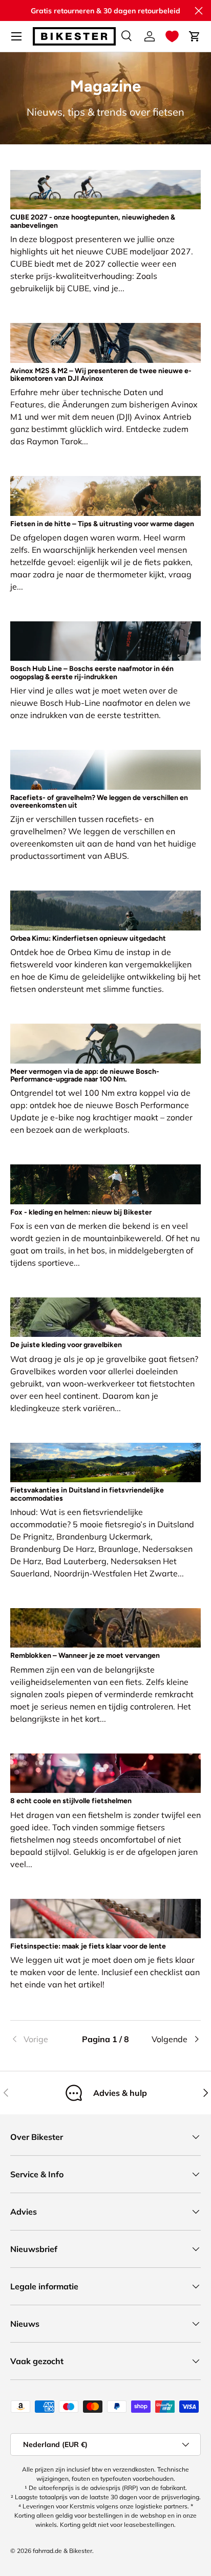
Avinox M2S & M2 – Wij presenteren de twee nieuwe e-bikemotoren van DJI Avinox (101, 375)
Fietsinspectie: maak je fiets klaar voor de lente (88, 1946)
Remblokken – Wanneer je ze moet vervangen (85, 1655)
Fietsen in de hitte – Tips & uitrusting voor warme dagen (102, 524)
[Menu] (16, 36)
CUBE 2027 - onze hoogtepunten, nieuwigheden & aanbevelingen (93, 221)
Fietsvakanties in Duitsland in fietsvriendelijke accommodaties (87, 1494)
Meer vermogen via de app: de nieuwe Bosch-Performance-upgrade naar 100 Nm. (85, 1075)
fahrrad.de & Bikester (62, 2551)
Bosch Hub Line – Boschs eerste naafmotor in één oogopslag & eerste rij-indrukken (92, 673)
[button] (172, 36)
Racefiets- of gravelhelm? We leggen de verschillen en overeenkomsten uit (99, 802)
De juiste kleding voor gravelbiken (66, 1345)
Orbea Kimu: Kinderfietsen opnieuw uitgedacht (88, 938)
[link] (42, 2039)
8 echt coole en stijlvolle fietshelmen (71, 1801)
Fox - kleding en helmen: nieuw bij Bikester (81, 1212)
